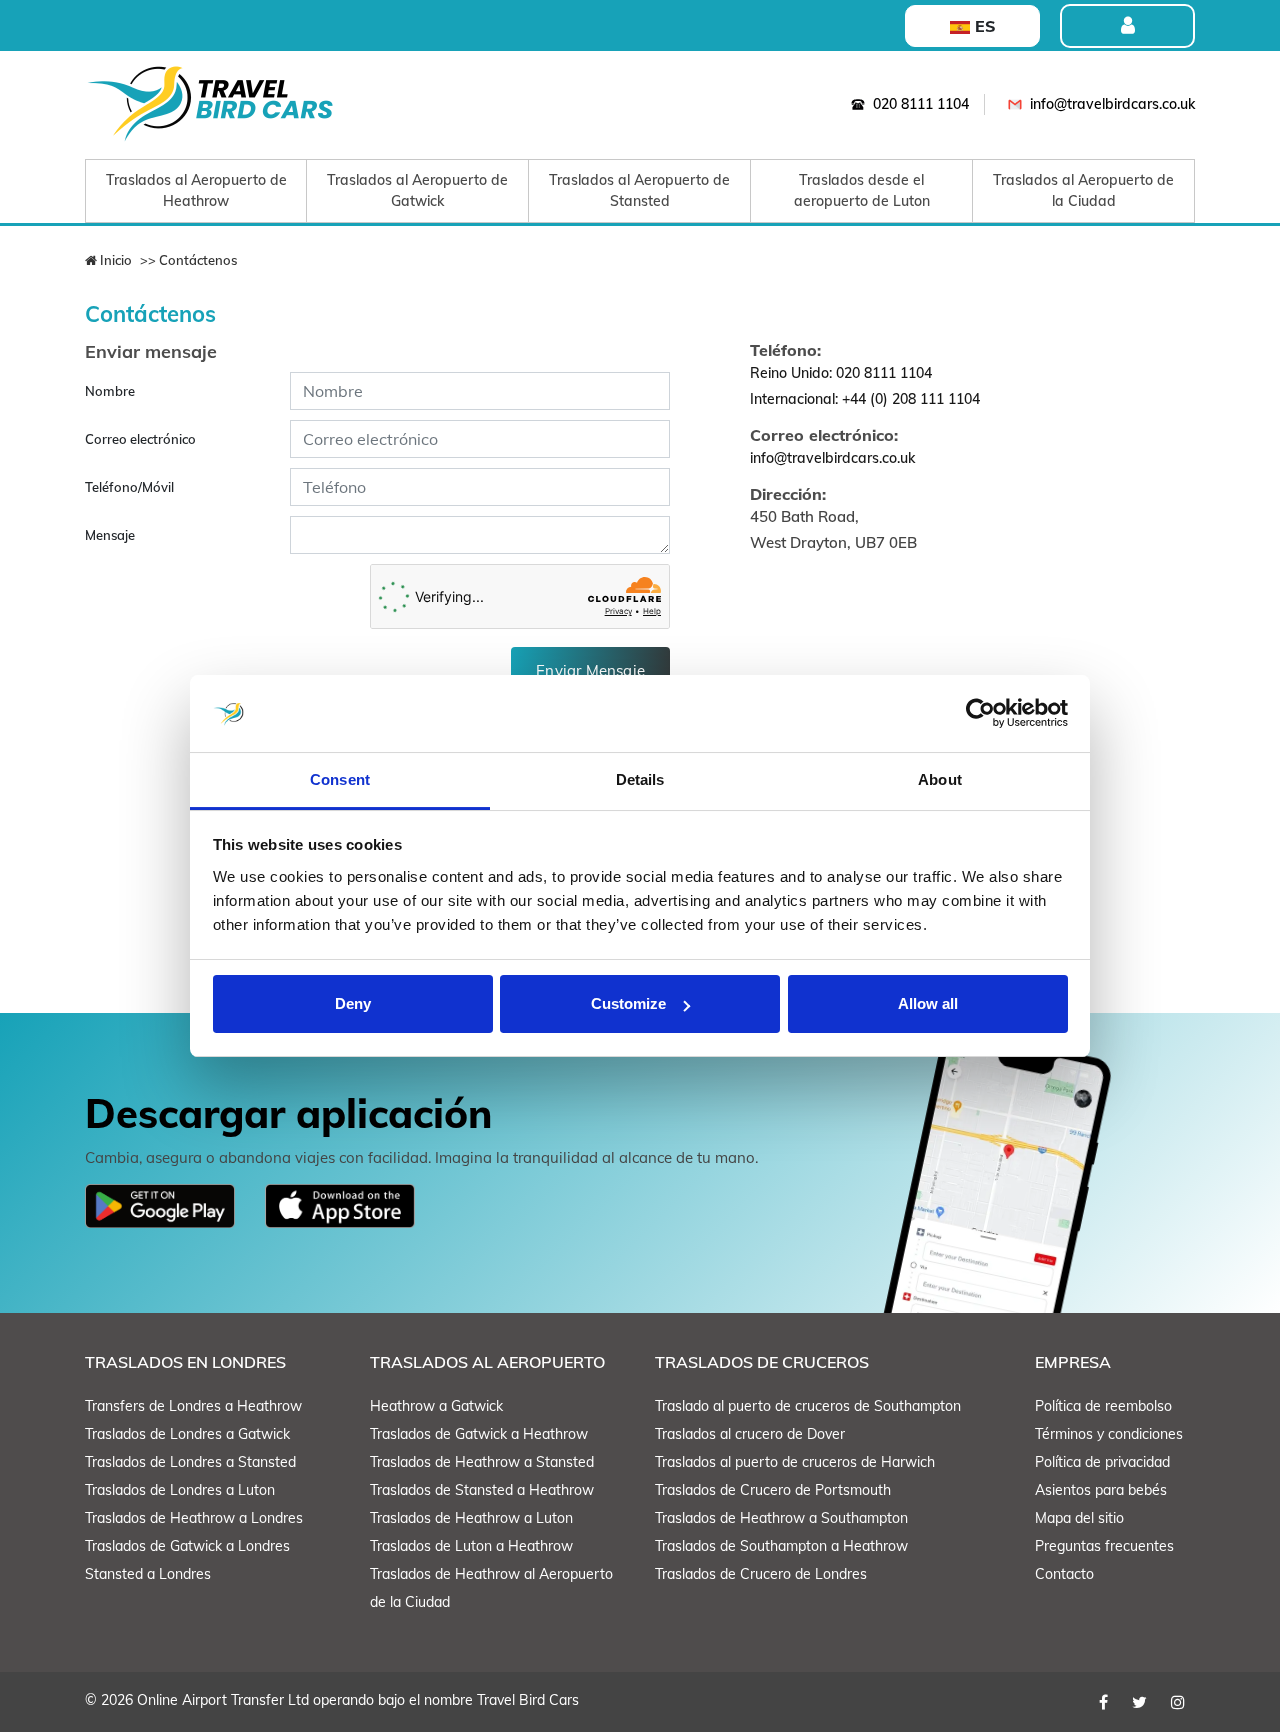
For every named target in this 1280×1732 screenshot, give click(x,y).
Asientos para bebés (1101, 1490)
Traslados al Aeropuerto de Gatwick (417, 190)
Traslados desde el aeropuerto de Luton (862, 190)
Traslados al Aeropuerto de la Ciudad (1083, 190)
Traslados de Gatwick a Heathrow (479, 1434)
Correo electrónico (140, 439)
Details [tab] (640, 779)
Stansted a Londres (148, 1574)
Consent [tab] (340, 779)
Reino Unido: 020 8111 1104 (841, 373)
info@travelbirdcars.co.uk (1112, 104)
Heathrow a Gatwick (436, 1406)
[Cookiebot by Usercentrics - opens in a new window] (980, 714)
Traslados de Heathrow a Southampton (781, 1518)
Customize (628, 1003)
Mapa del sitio (1079, 1518)
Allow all (928, 1003)
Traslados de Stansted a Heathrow (482, 1490)
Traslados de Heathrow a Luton (471, 1518)
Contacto (1064, 1574)
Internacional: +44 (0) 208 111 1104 (865, 399)
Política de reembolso (1103, 1406)
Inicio (114, 260)
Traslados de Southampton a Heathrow (781, 1546)
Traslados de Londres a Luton (180, 1490)
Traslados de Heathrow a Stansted (482, 1462)
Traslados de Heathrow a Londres (194, 1518)
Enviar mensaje (590, 670)
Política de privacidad (1102, 1462)
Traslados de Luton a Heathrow (471, 1546)
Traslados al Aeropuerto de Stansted (639, 190)
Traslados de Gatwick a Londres (187, 1546)
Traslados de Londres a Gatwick (187, 1434)
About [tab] (940, 779)
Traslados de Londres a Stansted (190, 1462)
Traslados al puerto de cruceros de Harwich (795, 1462)
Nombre (110, 391)
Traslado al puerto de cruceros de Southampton (808, 1406)
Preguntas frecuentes (1104, 1546)
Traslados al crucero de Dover (750, 1434)
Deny (353, 1003)
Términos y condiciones (1109, 1434)
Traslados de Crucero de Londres (761, 1574)
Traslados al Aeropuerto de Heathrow (196, 190)
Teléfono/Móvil (129, 487)
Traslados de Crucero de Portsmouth (773, 1490)
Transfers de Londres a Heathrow (193, 1406)
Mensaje (110, 535)
